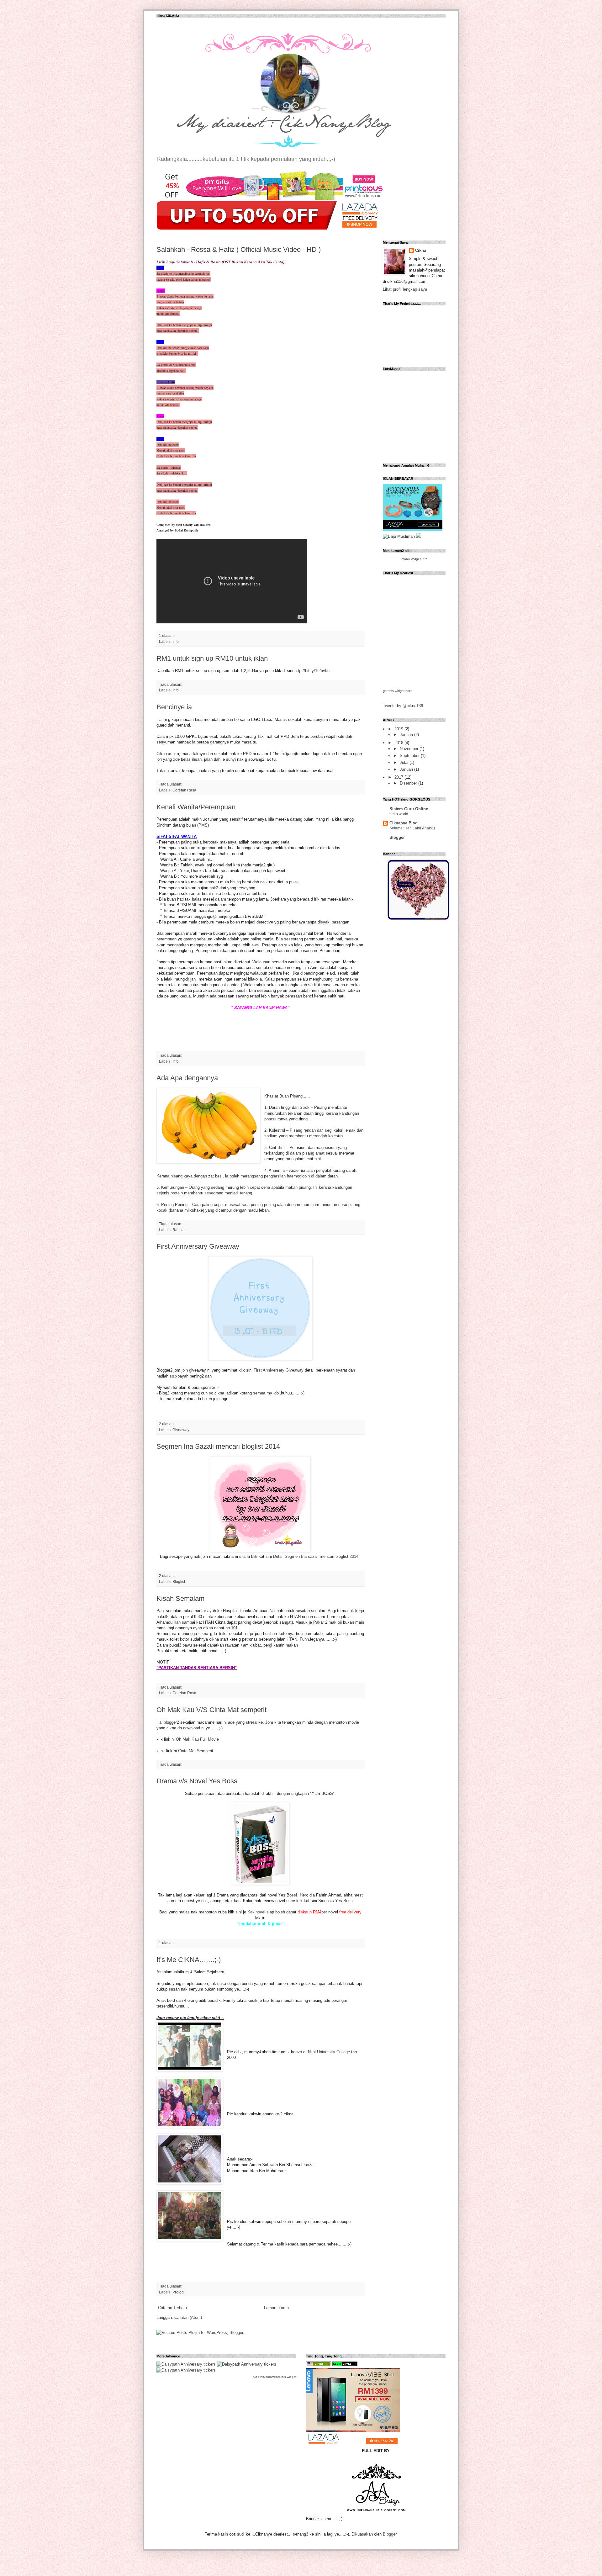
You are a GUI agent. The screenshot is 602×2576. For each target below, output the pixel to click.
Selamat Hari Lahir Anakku (412, 828)
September (410, 756)
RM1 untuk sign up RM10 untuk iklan (212, 658)
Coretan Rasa (184, 790)
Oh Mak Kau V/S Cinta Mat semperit (211, 1710)
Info (176, 641)
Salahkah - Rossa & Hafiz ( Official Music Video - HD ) (239, 249)
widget (292, 2377)
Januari (407, 735)
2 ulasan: (167, 1424)
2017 (399, 777)
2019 (399, 729)
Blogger (397, 837)
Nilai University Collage (329, 2052)
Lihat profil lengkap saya (405, 289)
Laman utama (276, 2308)
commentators (276, 2377)
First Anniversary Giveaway (198, 1246)
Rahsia (179, 1230)
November (410, 749)
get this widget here (398, 691)
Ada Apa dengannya (187, 1078)
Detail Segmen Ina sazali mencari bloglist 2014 (316, 1556)
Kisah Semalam (180, 1598)
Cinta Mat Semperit (196, 1751)
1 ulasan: (167, 635)
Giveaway (181, 1430)
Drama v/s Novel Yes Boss (197, 1781)
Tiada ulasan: (171, 684)
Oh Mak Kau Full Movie (197, 1739)
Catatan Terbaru (172, 2308)
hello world (399, 814)
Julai (405, 762)
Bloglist (179, 1582)
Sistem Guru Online (409, 809)
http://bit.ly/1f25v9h (312, 671)
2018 (399, 743)
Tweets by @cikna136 (403, 706)
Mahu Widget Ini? (414, 559)
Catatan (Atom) (188, 2317)
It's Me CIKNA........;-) (189, 1960)
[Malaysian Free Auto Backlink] (319, 2365)
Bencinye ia (174, 707)
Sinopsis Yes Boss (335, 1901)
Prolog (178, 2292)
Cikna (421, 250)
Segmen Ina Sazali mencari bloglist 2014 (218, 1446)
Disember (409, 783)
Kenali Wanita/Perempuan (196, 807)
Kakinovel (256, 1912)
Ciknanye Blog (404, 823)
